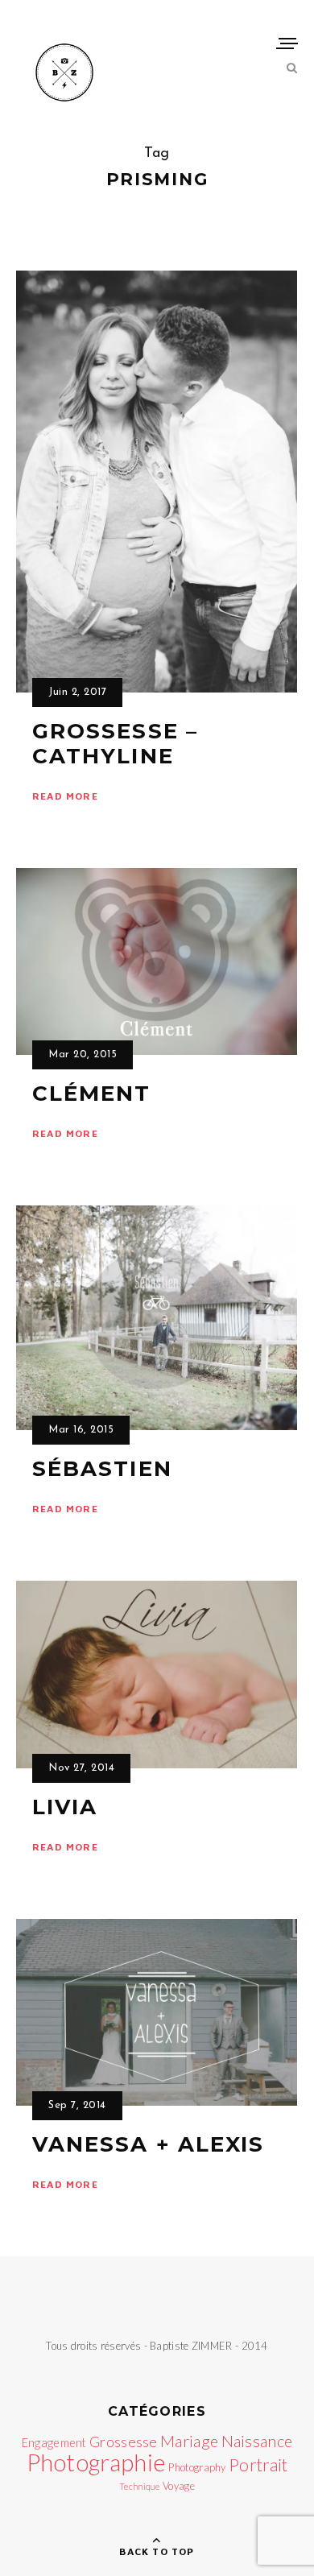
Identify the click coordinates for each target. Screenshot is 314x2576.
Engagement (54, 2443)
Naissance (257, 2441)
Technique (140, 2486)
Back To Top (157, 2551)
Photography (197, 2467)
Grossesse (124, 2442)
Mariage (189, 2441)
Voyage (179, 2486)
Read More (65, 796)
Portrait (258, 2465)
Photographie (97, 2462)
